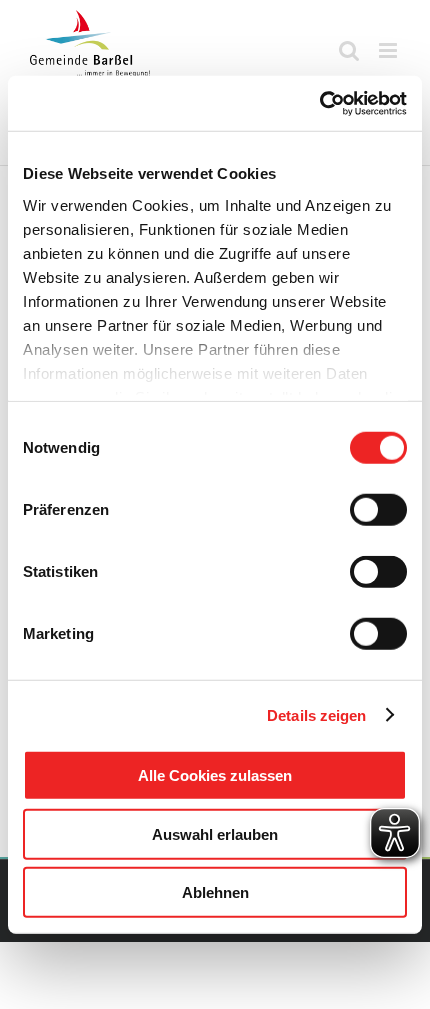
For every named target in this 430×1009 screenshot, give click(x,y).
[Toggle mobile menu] (389, 50)
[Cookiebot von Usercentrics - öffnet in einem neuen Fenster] (319, 103)
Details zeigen (316, 714)
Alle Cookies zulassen (215, 775)
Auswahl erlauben (215, 833)
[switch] (378, 510)
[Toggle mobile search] (349, 50)
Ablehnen (215, 892)
